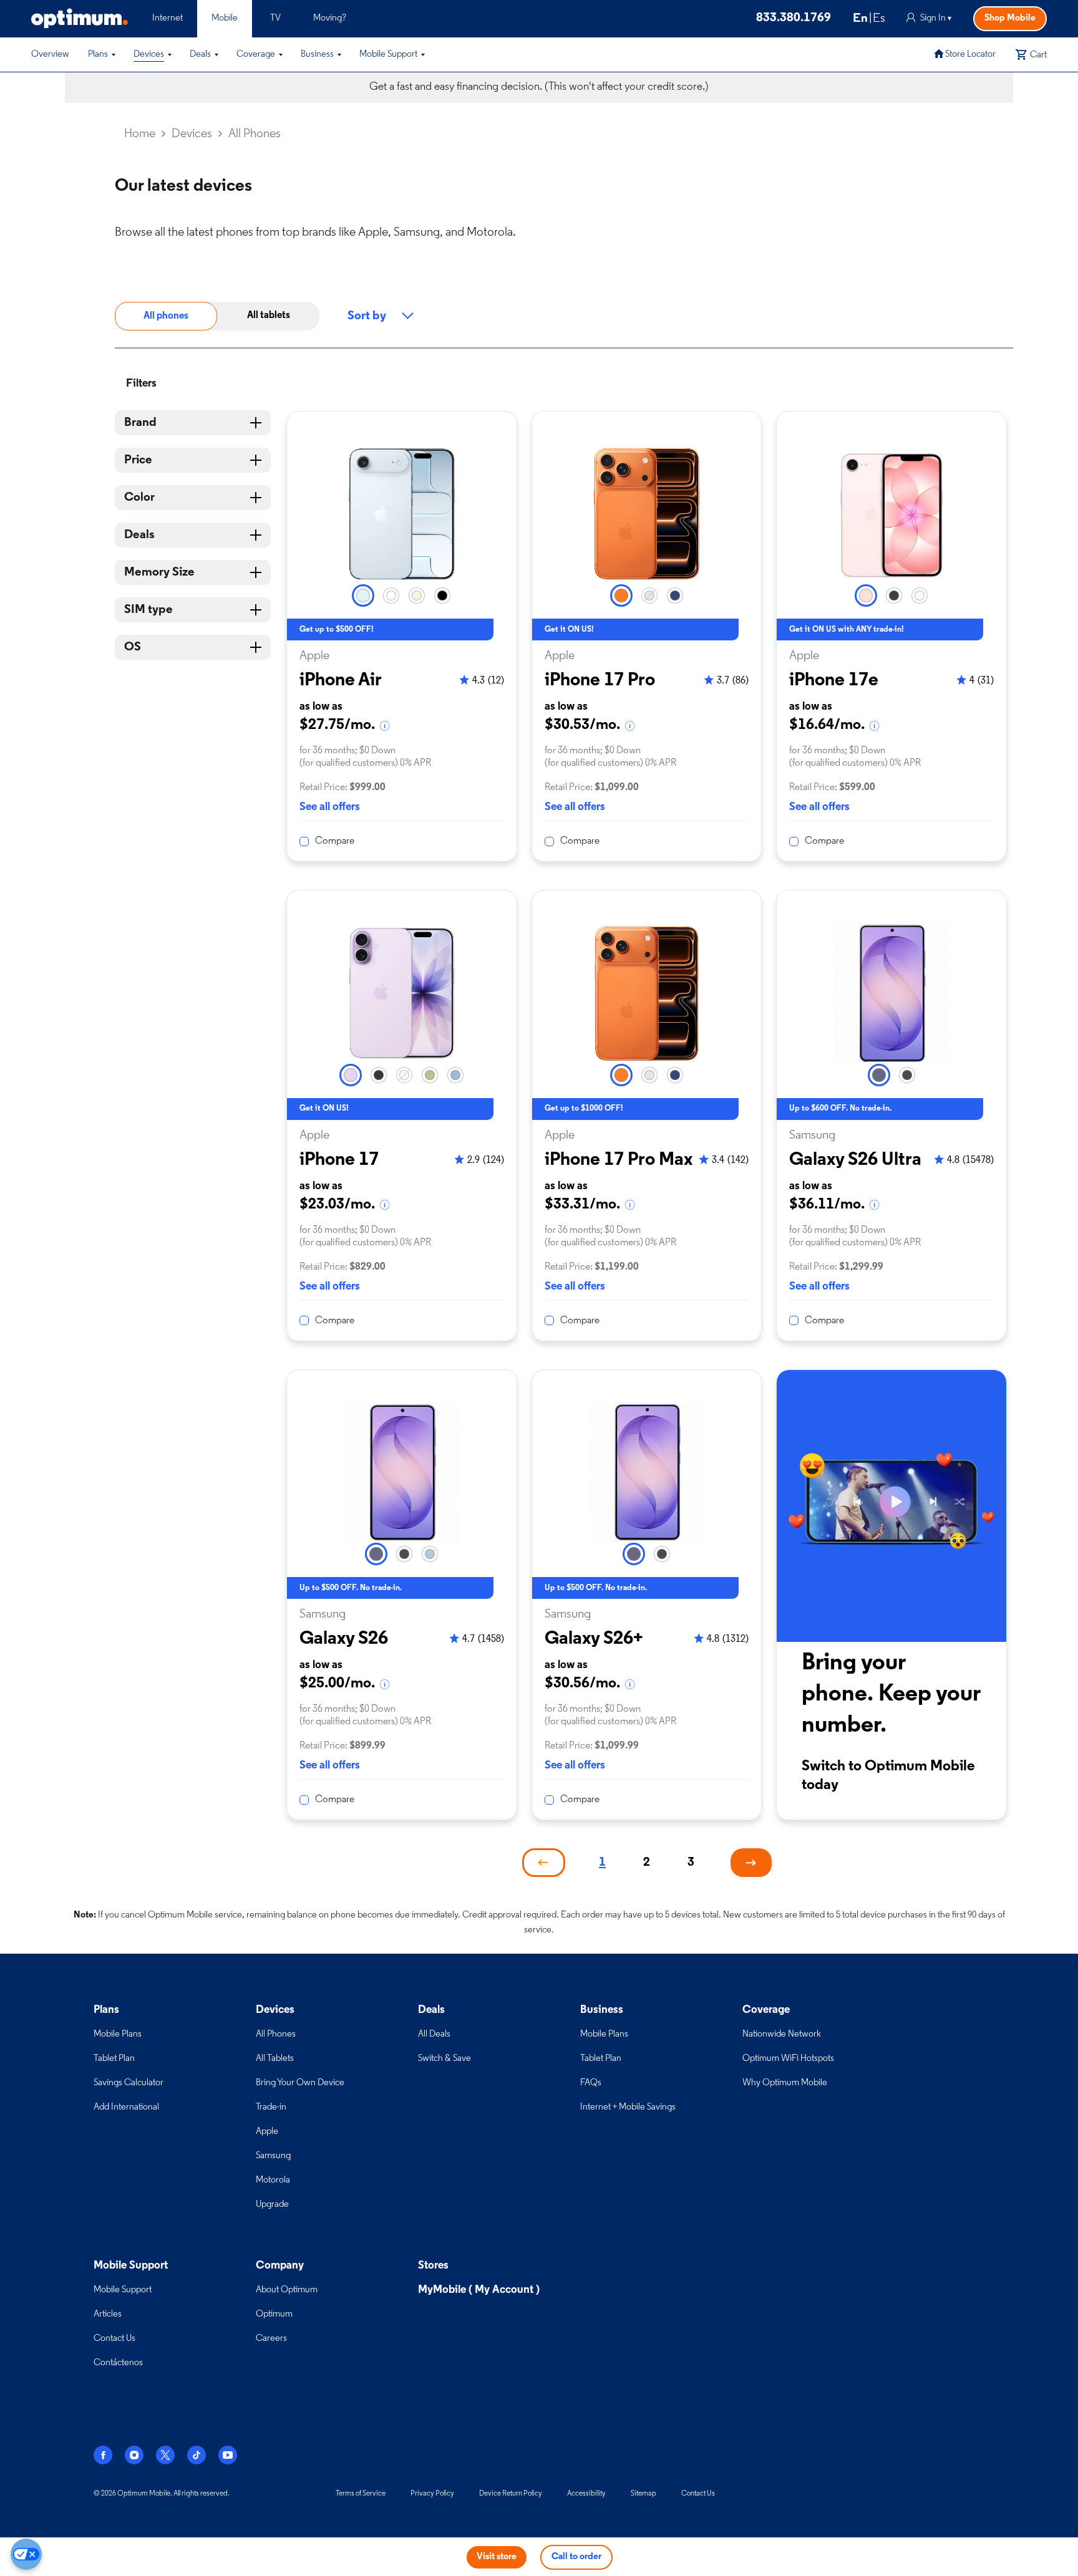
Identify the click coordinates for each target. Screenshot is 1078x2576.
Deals (200, 55)
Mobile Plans (118, 2034)
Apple (267, 2132)
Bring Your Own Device (300, 2083)
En (860, 19)
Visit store (497, 2557)
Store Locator (970, 55)
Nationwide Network (782, 2034)
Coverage (256, 55)
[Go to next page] (751, 1863)
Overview (50, 55)
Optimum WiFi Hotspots (788, 2059)
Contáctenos (118, 2363)
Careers (271, 2339)
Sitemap (643, 2494)
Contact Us (114, 2339)
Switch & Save (444, 2059)
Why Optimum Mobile (785, 2083)
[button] (114, 55)
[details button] (386, 726)
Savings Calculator (129, 2083)
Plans (98, 55)
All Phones (276, 2034)
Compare (335, 841)
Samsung (273, 2156)
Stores (433, 2266)
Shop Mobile (1010, 18)
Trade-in (271, 2107)
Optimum (274, 2314)
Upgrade (272, 2205)
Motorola (273, 2180)
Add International (126, 2107)
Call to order (576, 2557)
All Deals (434, 2034)
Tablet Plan (114, 2059)
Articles (108, 2314)
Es (879, 19)
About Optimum (287, 2290)
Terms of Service (361, 2494)
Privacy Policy (432, 2494)
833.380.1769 (794, 18)
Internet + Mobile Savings (628, 2107)
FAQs (591, 2083)
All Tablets (275, 2059)
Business (317, 55)
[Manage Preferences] (26, 2554)
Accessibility (586, 2494)
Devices (149, 55)
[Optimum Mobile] (80, 18)
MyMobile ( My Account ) (479, 2290)
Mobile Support (388, 55)
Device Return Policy (511, 2494)
